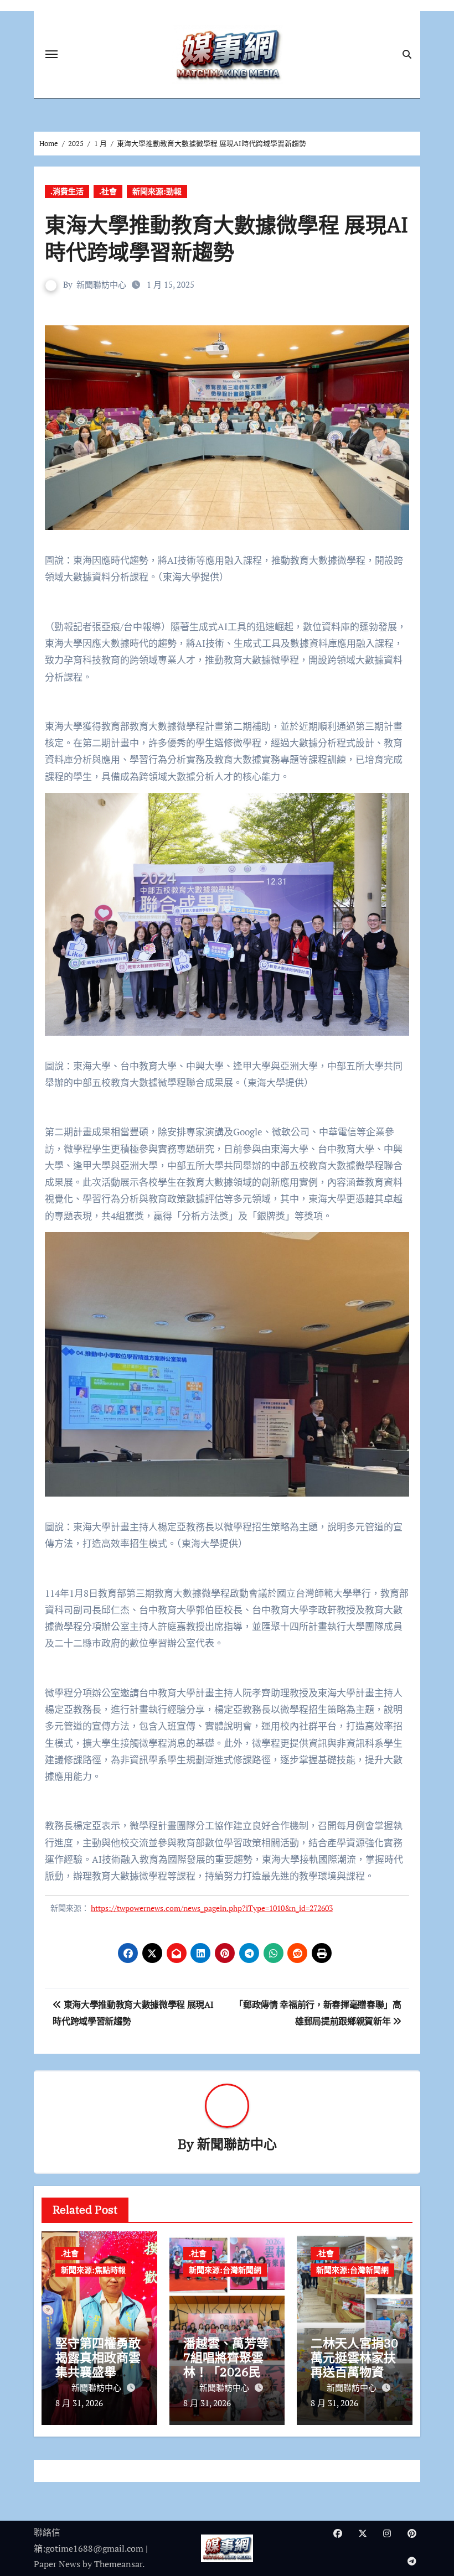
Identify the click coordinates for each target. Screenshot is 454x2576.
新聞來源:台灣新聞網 (225, 2270)
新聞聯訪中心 (101, 284)
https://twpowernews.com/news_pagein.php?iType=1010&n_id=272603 (212, 1908)
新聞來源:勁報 (157, 191)
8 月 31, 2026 (79, 2403)
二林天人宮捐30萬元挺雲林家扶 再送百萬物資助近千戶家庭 (359, 2365)
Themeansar (118, 2564)
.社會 (108, 191)
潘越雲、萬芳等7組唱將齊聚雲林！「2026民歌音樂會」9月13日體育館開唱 (227, 2372)
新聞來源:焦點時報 (93, 2270)
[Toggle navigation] (51, 54)
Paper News (57, 2564)
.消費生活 (67, 191)
